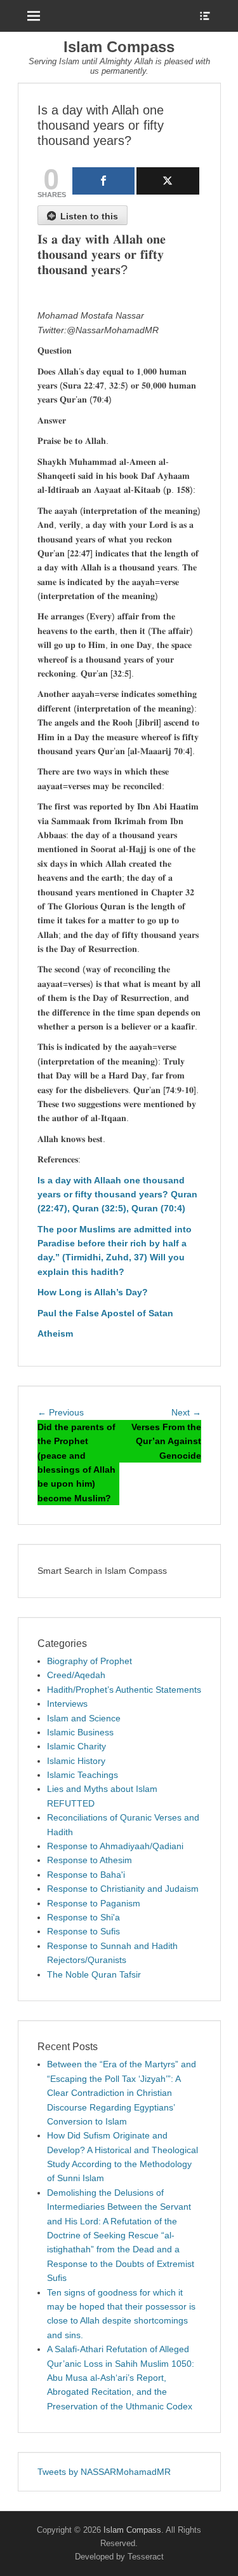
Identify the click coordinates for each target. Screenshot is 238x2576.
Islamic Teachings (83, 1775)
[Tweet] (168, 181)
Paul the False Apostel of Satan (105, 1313)
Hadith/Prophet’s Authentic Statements (124, 1690)
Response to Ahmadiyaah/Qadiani (115, 1846)
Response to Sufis (83, 1931)
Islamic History (76, 1761)
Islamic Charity (76, 1746)
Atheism (55, 1333)
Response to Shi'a (83, 1917)
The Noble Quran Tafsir (94, 1974)
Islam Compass (119, 47)
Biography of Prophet (89, 1661)
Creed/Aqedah (76, 1675)
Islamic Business (80, 1732)
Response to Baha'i (86, 1875)
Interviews (67, 1704)
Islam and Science (84, 1718)
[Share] (104, 181)
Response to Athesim (89, 1860)
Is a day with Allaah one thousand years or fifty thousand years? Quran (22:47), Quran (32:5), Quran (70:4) (117, 1195)
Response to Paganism (94, 1903)
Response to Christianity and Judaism (123, 1889)
